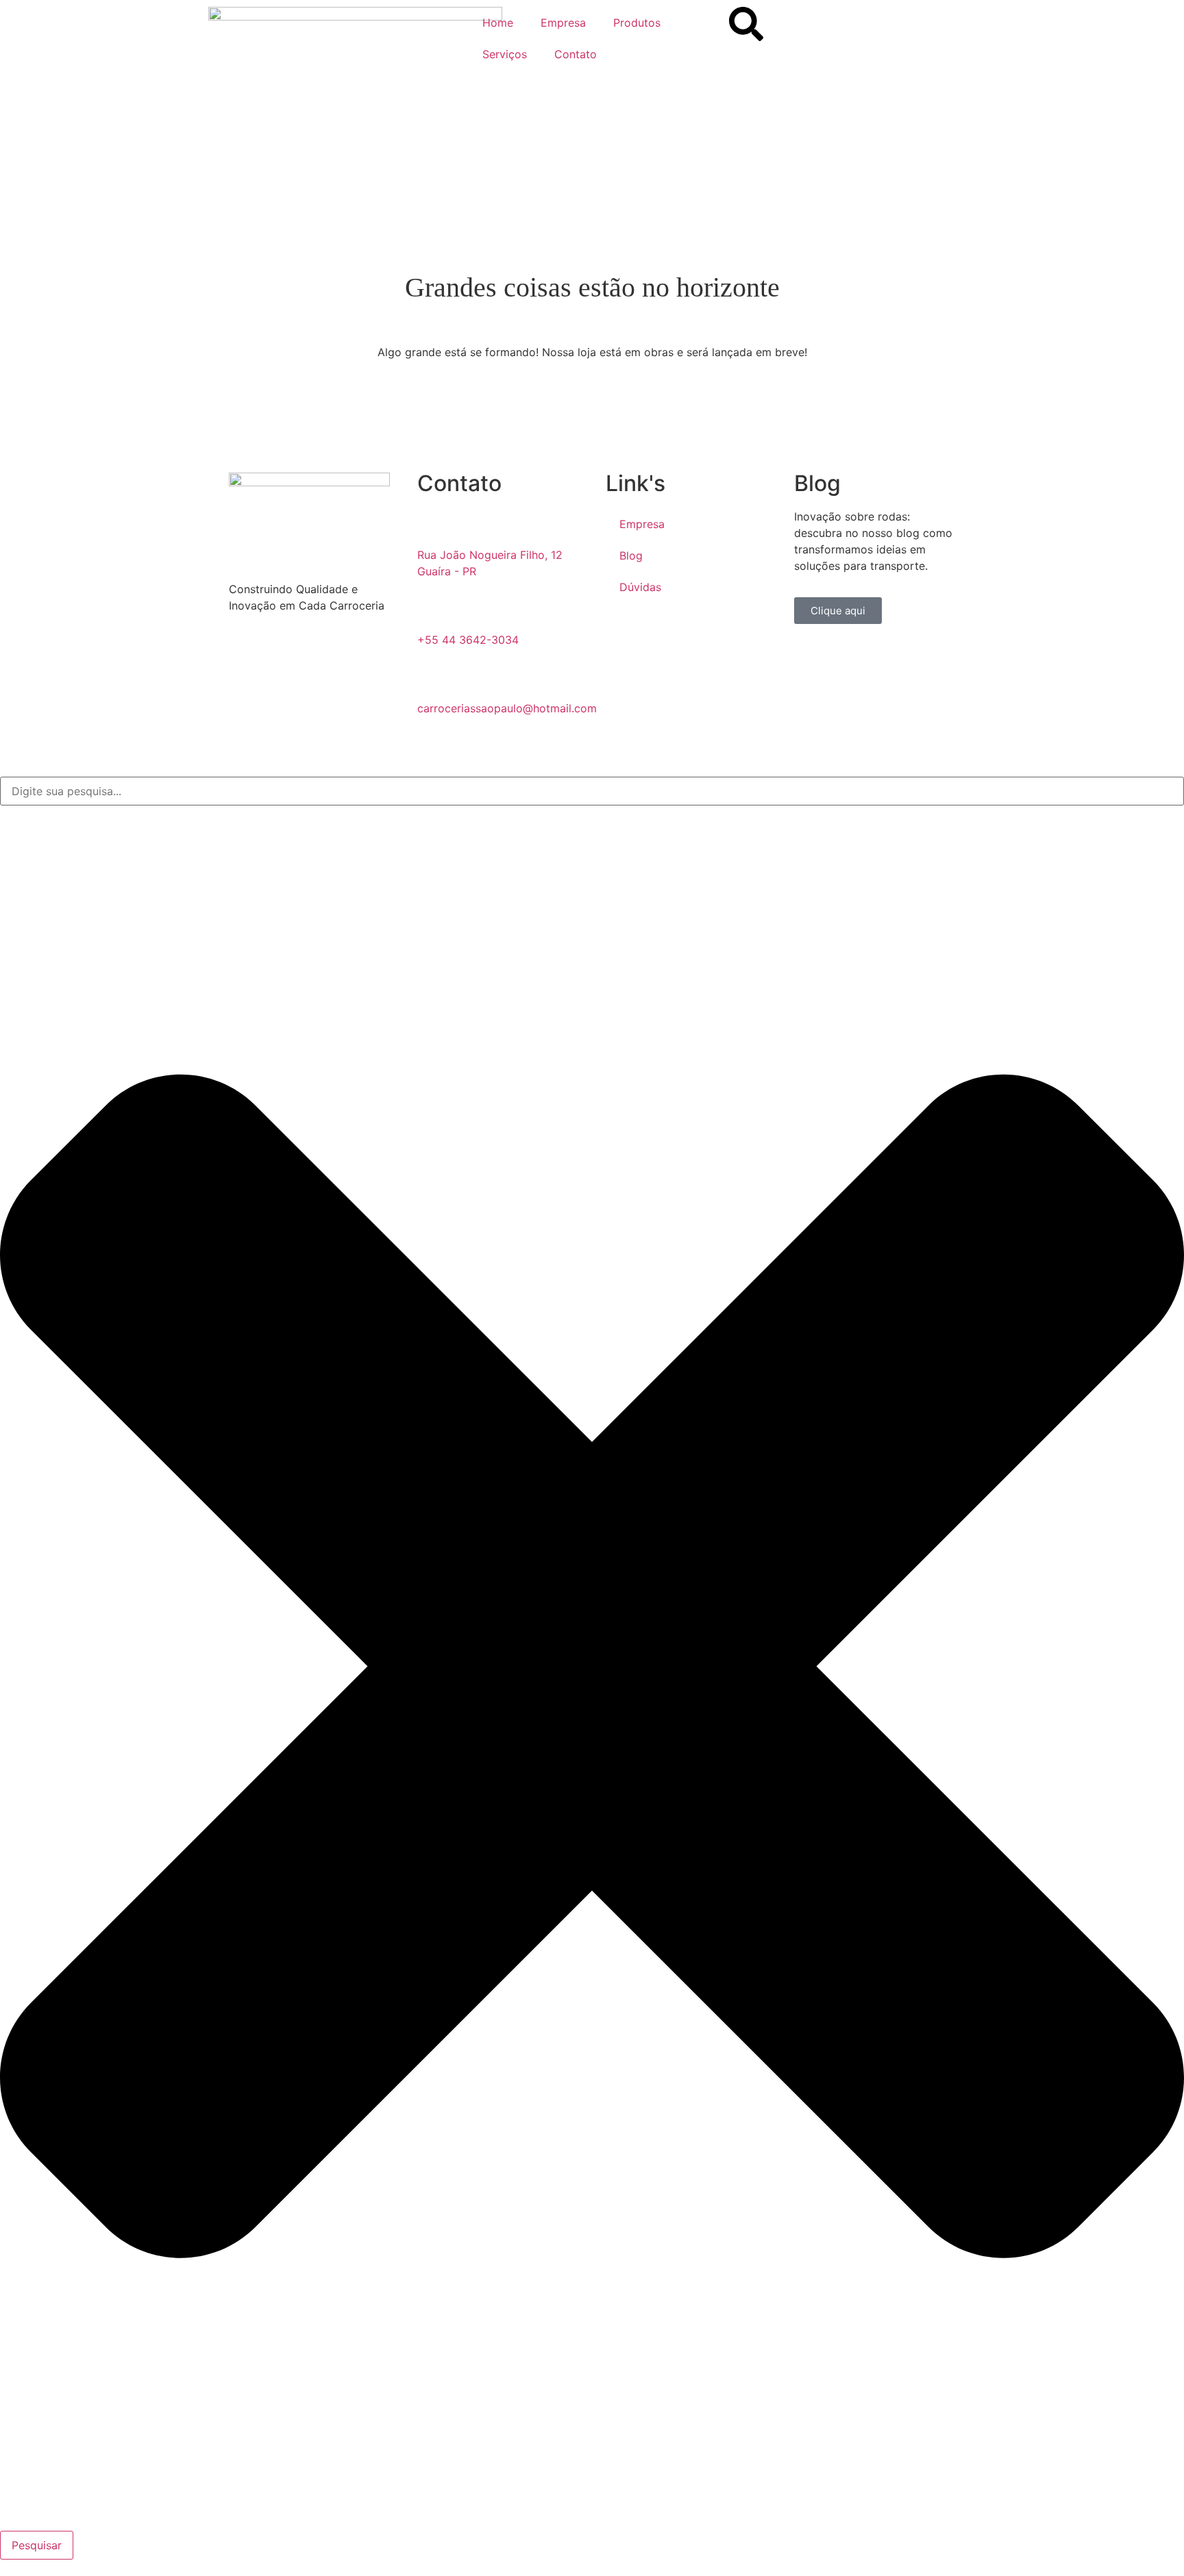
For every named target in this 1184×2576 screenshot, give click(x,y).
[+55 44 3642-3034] (434, 610)
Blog (631, 555)
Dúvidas (640, 587)
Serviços (505, 54)
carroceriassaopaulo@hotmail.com (507, 708)
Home (498, 23)
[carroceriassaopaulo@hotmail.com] (434, 679)
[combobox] (592, 791)
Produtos (637, 23)
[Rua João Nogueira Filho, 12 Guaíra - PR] (434, 525)
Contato (576, 54)
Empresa (563, 23)
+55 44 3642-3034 (468, 640)
